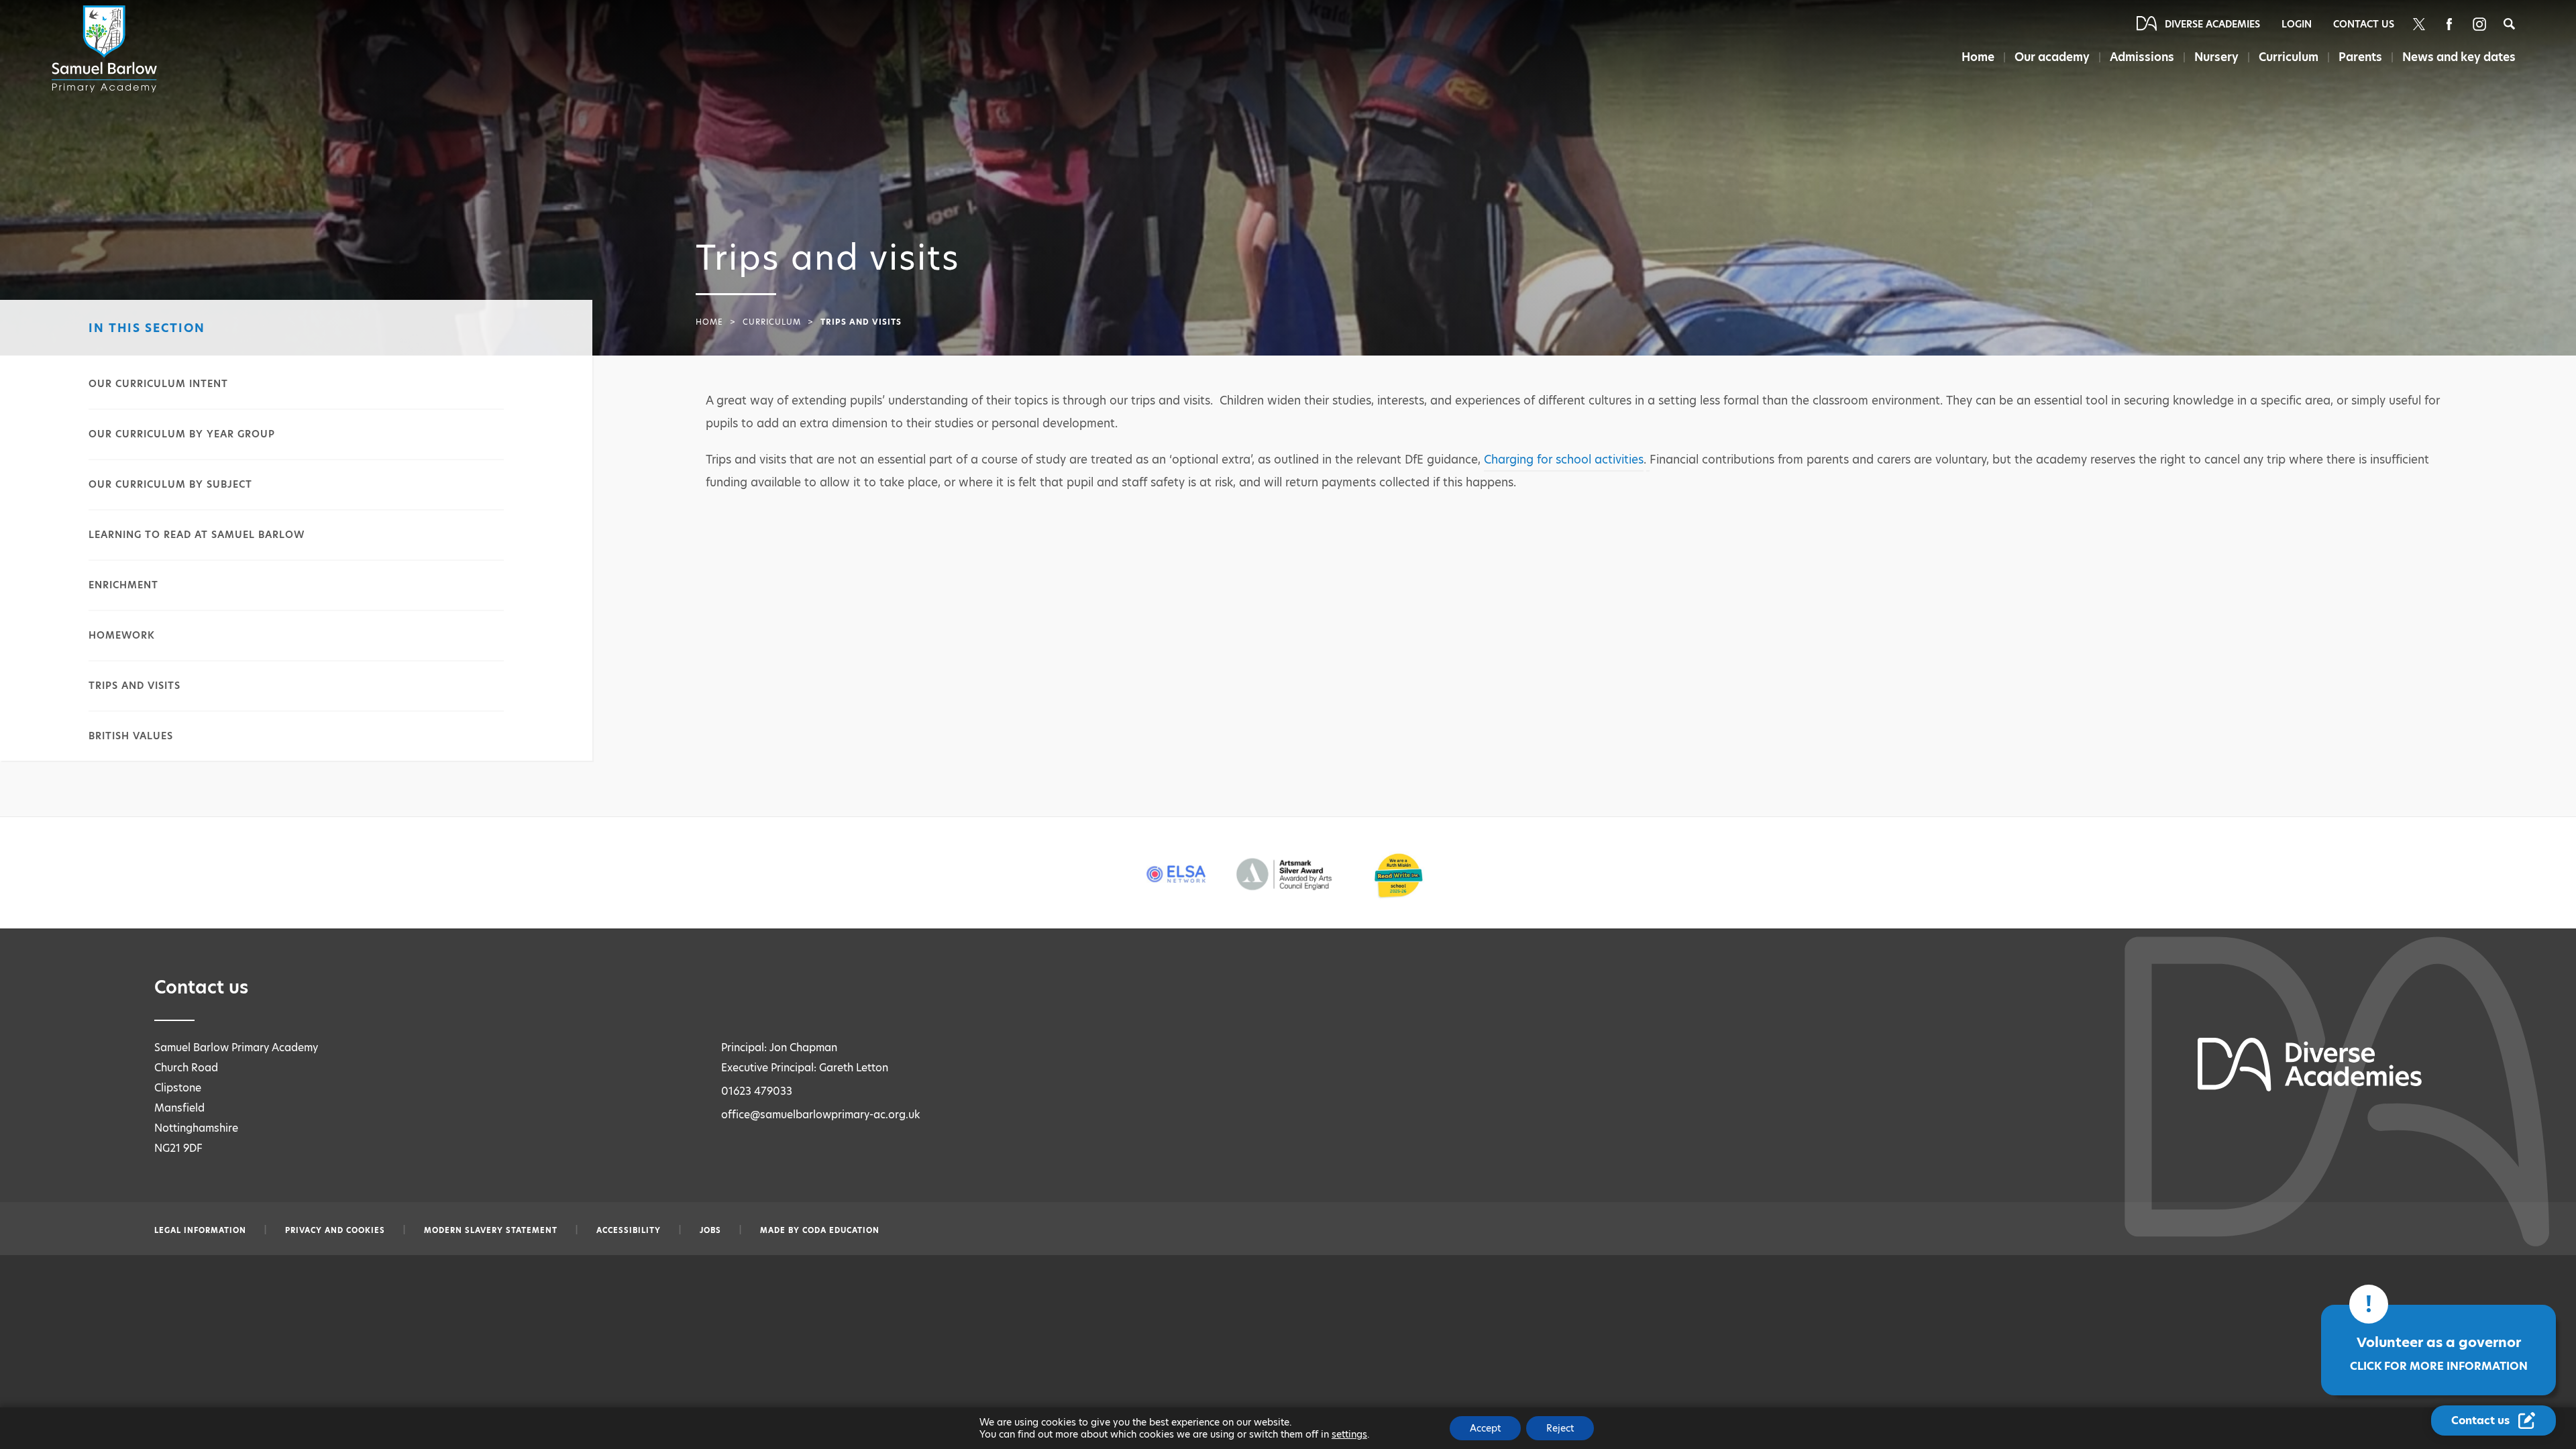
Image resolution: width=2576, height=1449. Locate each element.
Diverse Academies (2212, 24)
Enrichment (123, 585)
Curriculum (2289, 57)
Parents (2360, 57)
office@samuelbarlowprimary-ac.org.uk (821, 1115)
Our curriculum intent (158, 384)
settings (1349, 1434)
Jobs (710, 1230)
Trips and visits (135, 686)
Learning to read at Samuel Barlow (197, 535)
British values (131, 736)
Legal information (200, 1230)
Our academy (2052, 57)
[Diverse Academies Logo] (107, 49)
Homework (122, 635)
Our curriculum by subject (170, 484)
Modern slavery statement (491, 1230)
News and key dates (2459, 57)
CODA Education (841, 1230)
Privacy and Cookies (335, 1230)
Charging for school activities (1564, 460)
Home (1978, 57)
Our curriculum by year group (182, 434)
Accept (1485, 1428)
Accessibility (629, 1230)
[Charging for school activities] (1648, 462)
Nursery (2216, 57)
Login (2297, 24)
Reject (1560, 1428)
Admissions (2142, 57)
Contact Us (2364, 24)
